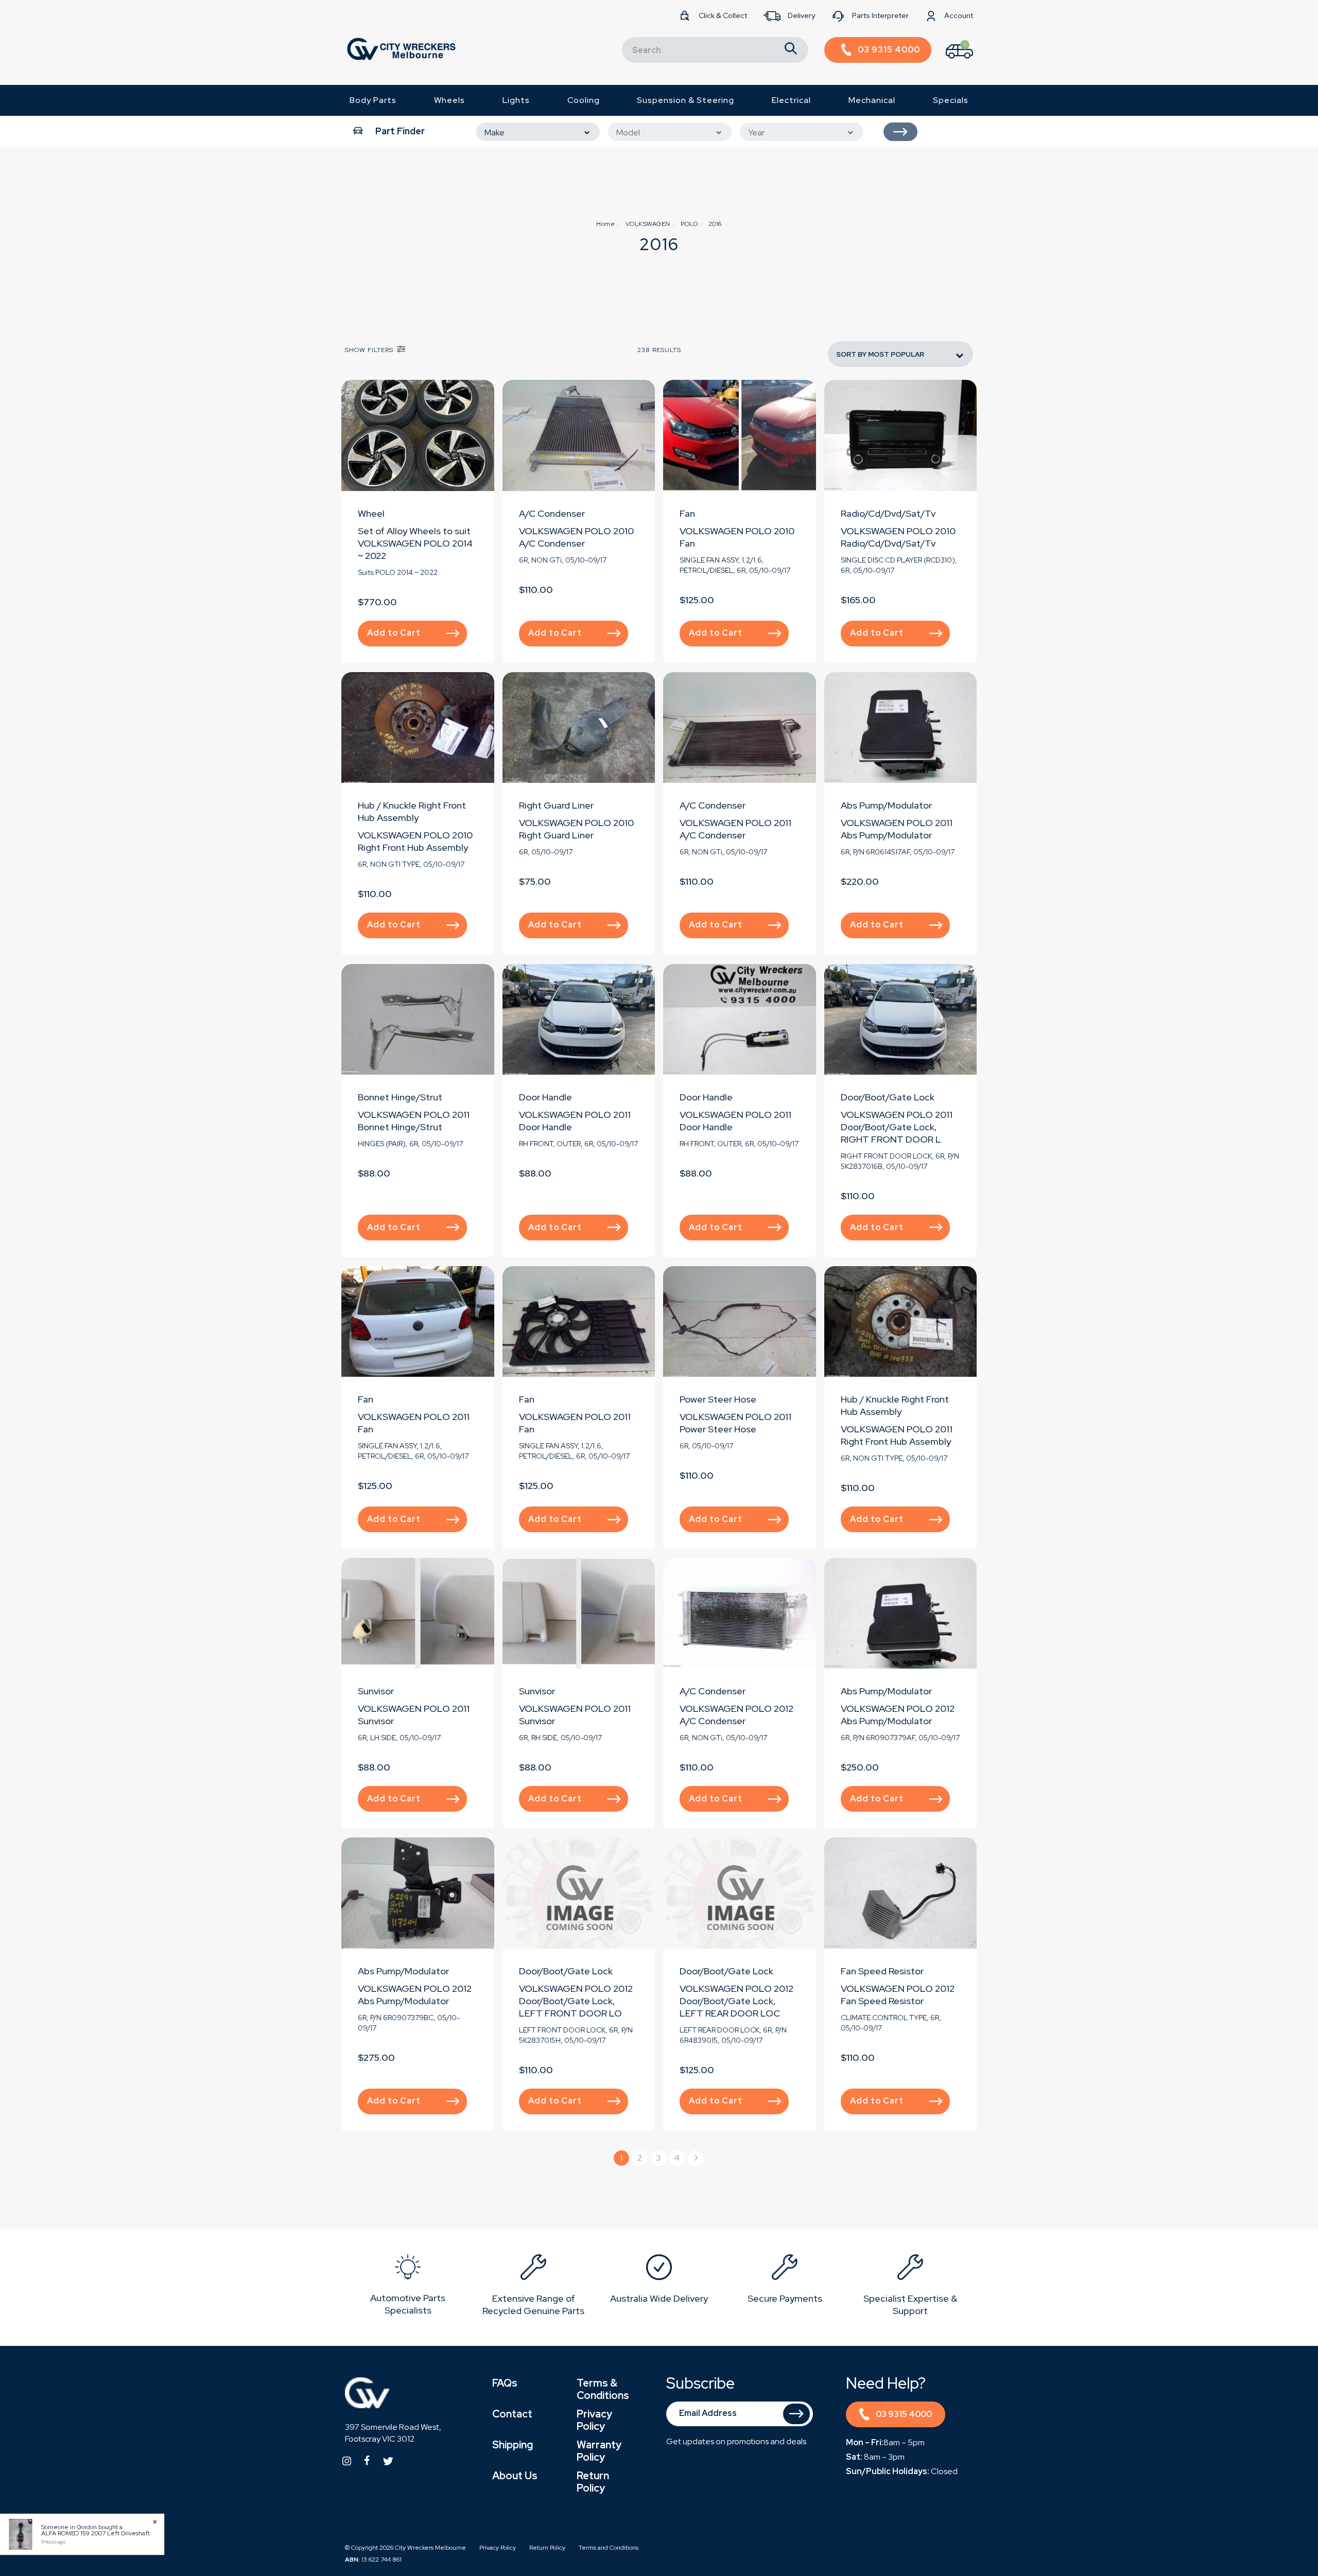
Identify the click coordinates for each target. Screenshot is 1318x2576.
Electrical (791, 100)
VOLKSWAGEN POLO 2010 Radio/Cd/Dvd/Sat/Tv (898, 537)
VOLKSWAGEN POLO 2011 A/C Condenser (735, 829)
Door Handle (545, 1097)
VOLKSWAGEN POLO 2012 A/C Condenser (736, 1715)
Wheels (449, 100)
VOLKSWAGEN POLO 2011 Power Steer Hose (735, 1423)
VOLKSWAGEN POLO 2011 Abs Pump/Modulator (897, 829)
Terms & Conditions (603, 2389)
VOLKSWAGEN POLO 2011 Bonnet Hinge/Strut (414, 1121)
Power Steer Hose (718, 1399)
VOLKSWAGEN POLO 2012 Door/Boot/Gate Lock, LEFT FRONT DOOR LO (576, 2001)
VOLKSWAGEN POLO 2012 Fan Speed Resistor (898, 1995)
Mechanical (872, 100)
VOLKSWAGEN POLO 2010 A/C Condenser (576, 537)
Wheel (371, 513)
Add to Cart (394, 633)
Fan (687, 513)
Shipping (513, 2445)
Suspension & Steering (686, 100)
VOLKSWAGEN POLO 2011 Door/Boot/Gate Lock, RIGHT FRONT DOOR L (897, 1127)
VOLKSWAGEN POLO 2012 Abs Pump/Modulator (898, 1715)
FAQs (505, 2383)
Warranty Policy (599, 2451)
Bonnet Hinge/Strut (400, 1097)
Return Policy (593, 2482)
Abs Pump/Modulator (886, 805)
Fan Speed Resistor (882, 1971)
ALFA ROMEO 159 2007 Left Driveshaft (96, 2533)
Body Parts (373, 100)
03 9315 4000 (904, 2414)
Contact (512, 2414)
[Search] (791, 50)
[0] (950, 61)
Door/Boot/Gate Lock (888, 1097)
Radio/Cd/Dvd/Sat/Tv (888, 513)
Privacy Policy (594, 2420)
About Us (515, 2476)
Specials (951, 100)
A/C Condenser (552, 513)
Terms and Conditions (609, 2548)
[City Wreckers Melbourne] (401, 49)
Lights (516, 100)
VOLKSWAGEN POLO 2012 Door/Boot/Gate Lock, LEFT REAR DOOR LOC (736, 2001)
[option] (408, 2287)
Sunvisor (376, 1691)
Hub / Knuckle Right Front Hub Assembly (412, 811)
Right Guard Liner (556, 805)
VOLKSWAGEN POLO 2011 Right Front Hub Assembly (897, 1435)
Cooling (584, 100)
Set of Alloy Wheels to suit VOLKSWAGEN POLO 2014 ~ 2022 (415, 543)
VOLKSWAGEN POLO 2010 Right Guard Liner (576, 829)
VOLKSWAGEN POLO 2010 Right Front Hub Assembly (415, 841)
